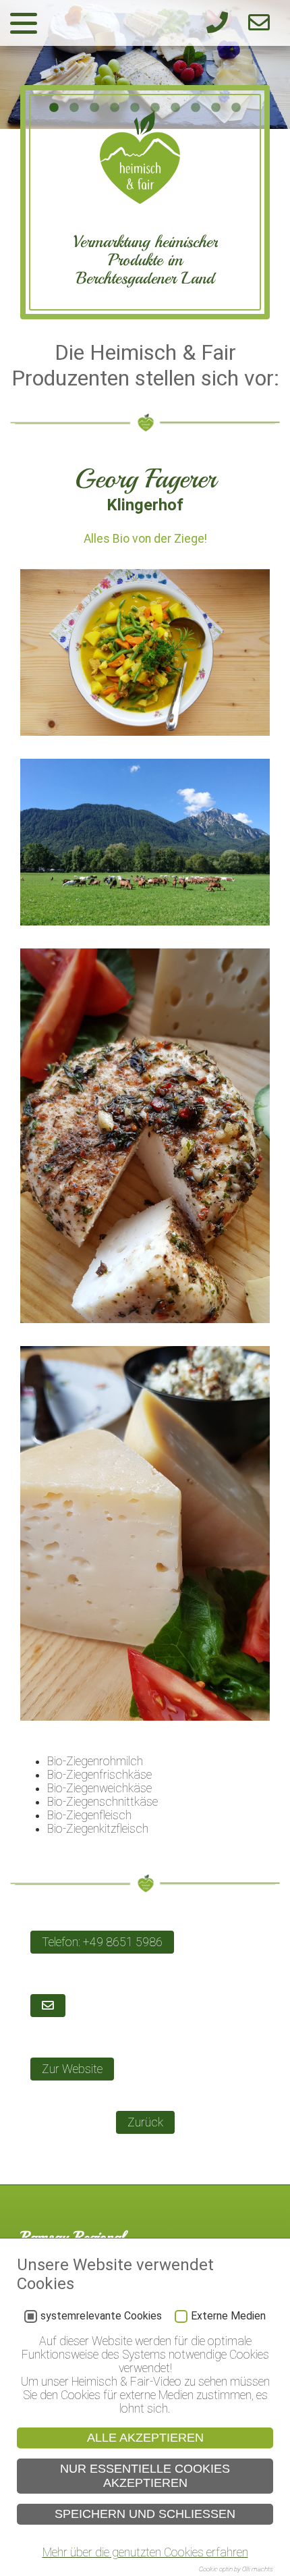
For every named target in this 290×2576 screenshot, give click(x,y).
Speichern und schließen (145, 2514)
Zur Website (72, 2069)
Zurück (145, 2122)
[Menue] (24, 23)
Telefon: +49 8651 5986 (102, 1942)
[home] (140, 200)
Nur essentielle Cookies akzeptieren (145, 2476)
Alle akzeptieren (145, 2438)
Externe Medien (228, 2316)
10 (236, 108)
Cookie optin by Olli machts (236, 2569)
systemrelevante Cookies (101, 2316)
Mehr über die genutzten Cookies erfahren (145, 2552)
